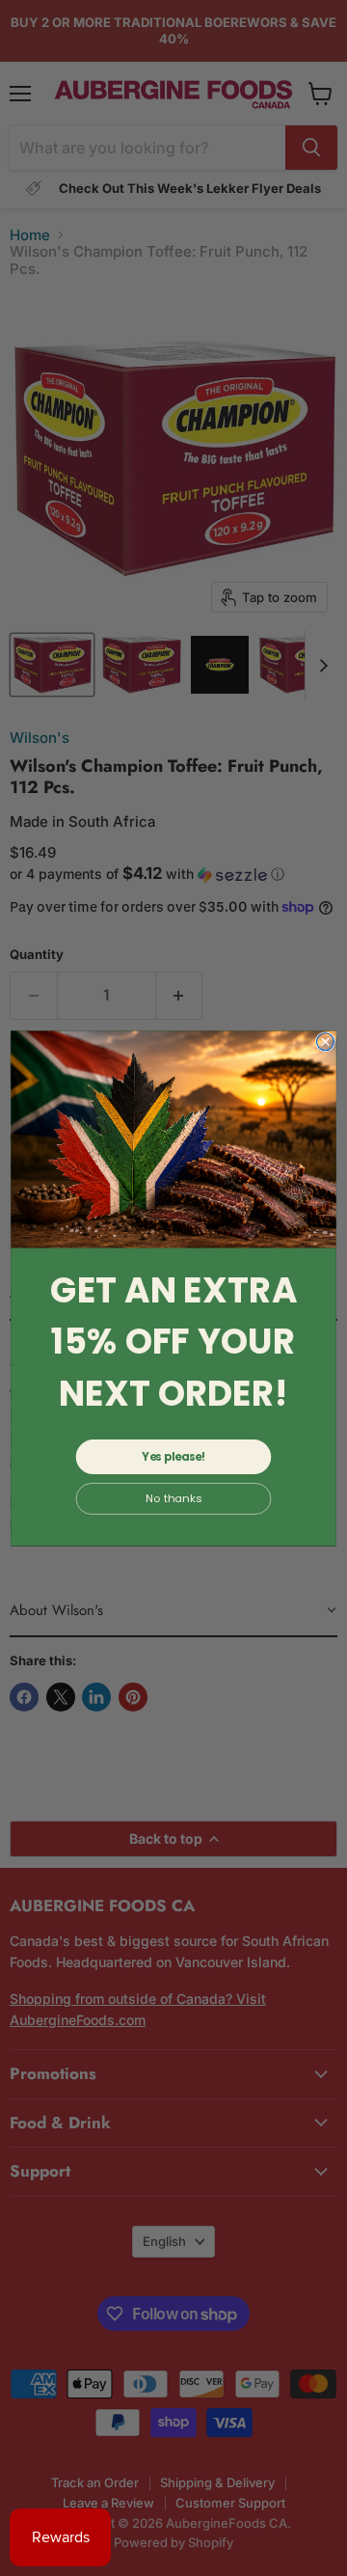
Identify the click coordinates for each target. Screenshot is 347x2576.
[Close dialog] (326, 1041)
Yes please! (173, 1457)
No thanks (173, 1498)
